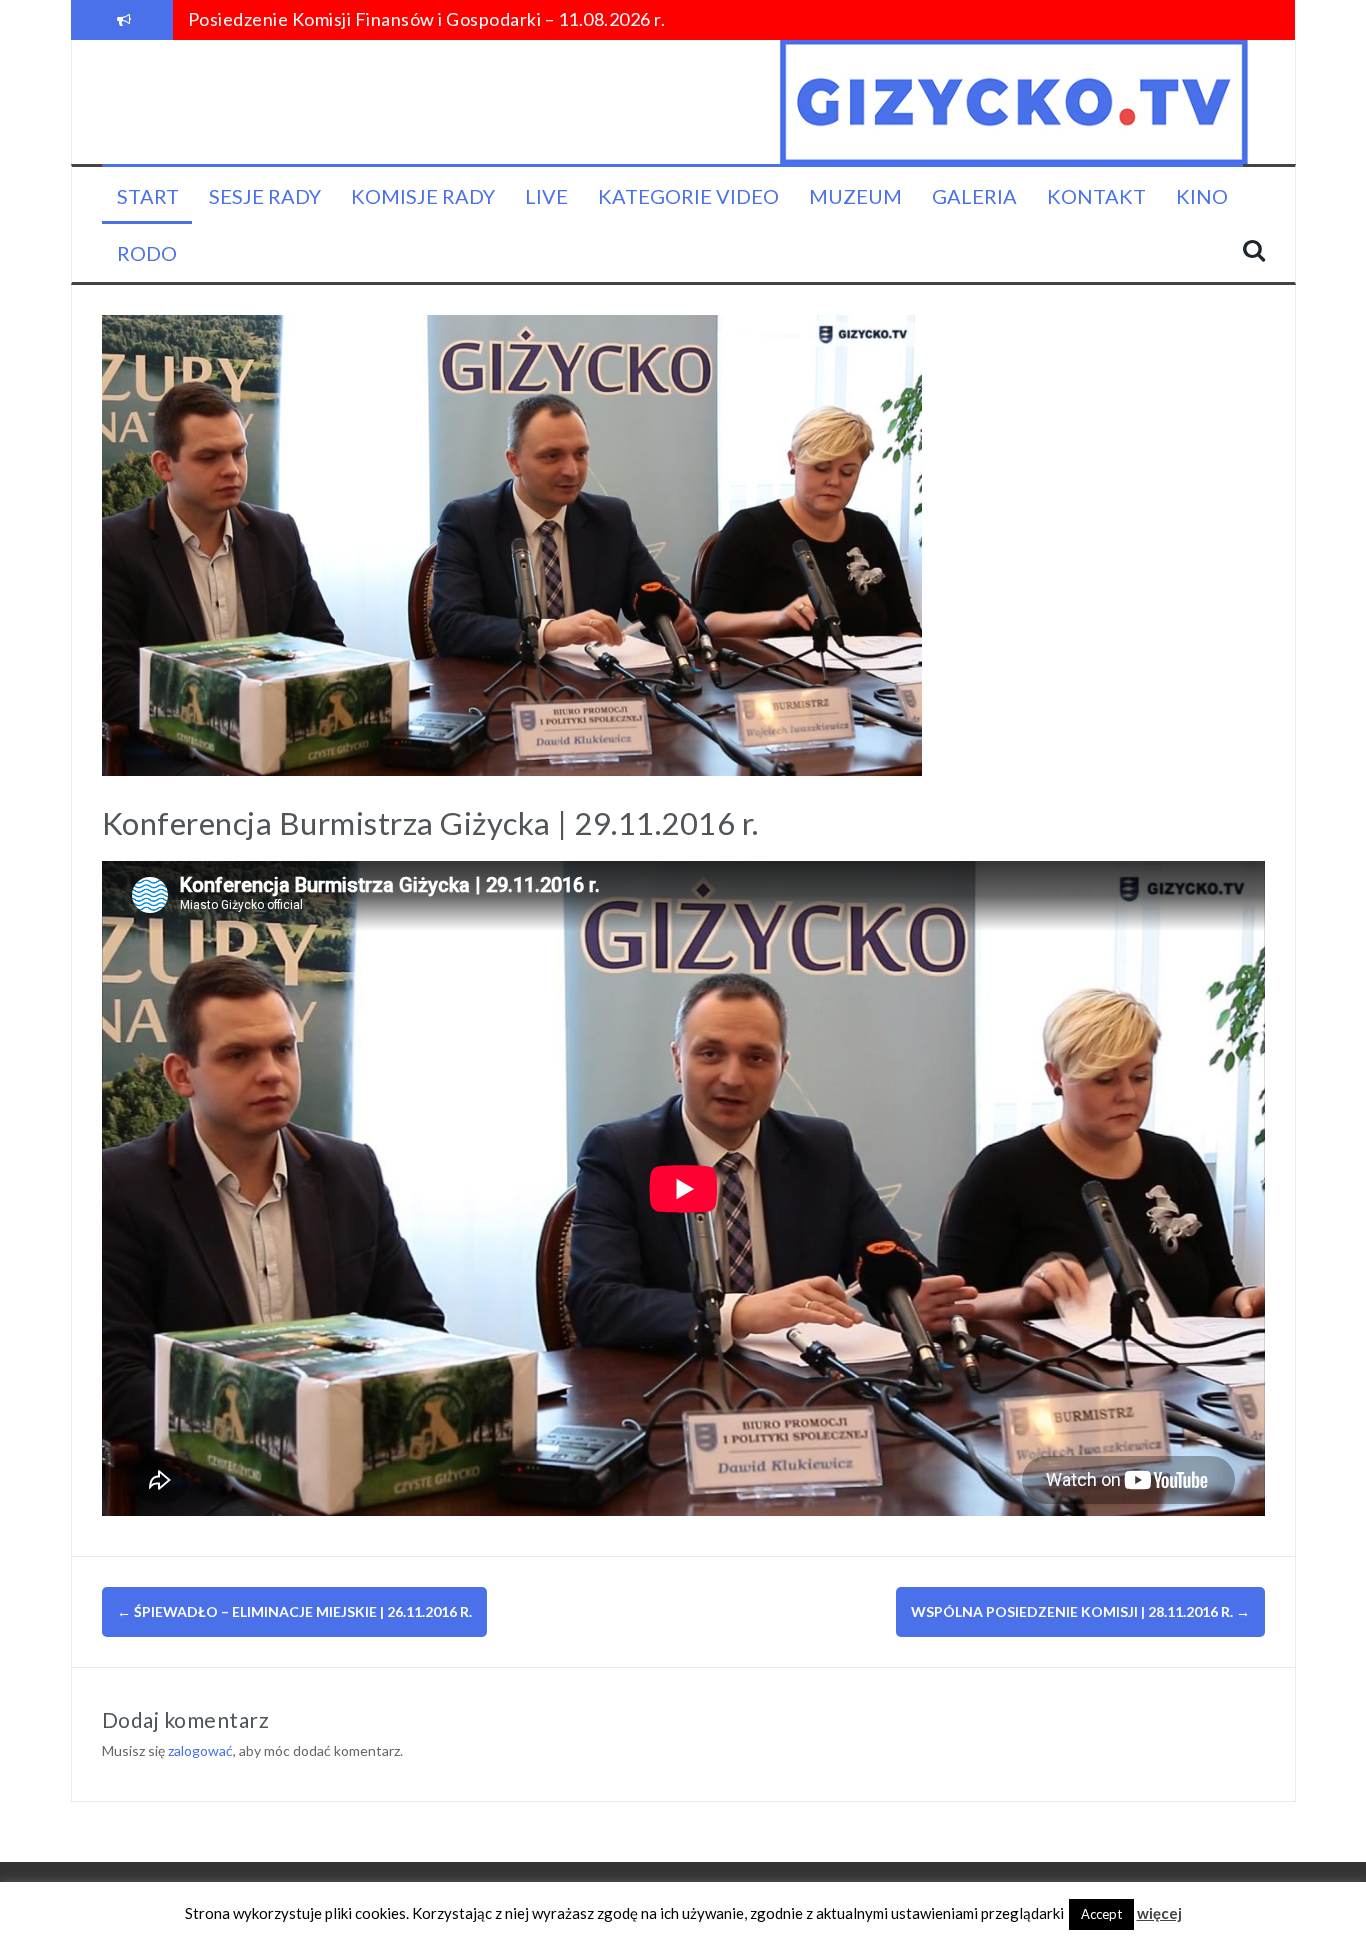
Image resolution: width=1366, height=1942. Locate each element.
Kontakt (1096, 196)
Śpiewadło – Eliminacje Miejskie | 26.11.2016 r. (294, 1611)
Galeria (974, 196)
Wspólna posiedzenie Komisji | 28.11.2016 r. (1080, 1611)
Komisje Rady (423, 196)
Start (148, 196)
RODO (147, 253)
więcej (1159, 1913)
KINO (1202, 196)
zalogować (200, 1750)
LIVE (546, 196)
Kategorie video (688, 196)
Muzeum (855, 196)
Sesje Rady (265, 196)
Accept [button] (1101, 1914)
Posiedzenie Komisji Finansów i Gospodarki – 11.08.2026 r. (427, 19)
